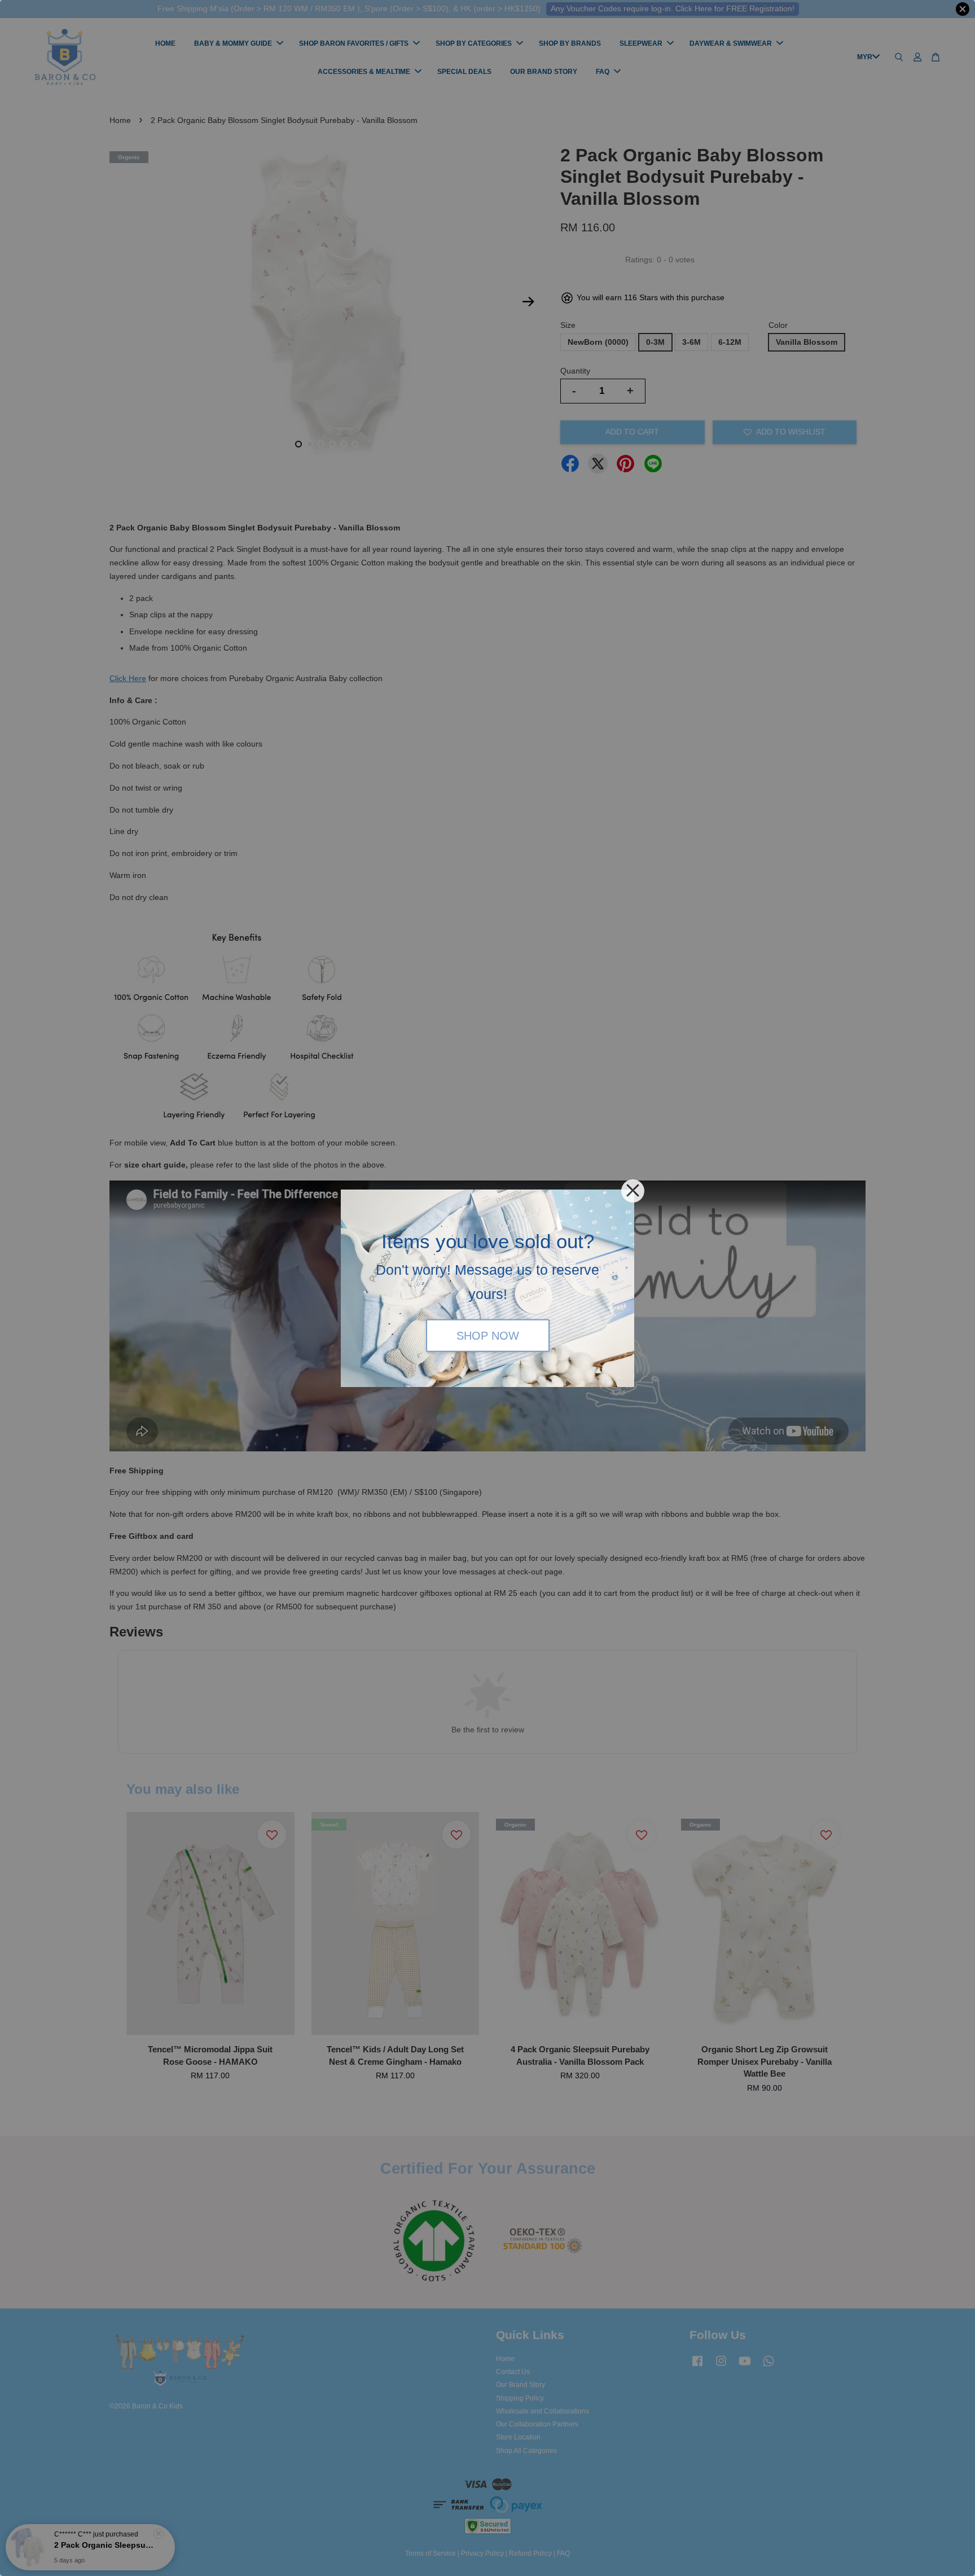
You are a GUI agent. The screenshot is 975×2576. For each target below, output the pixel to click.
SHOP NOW (488, 1336)
